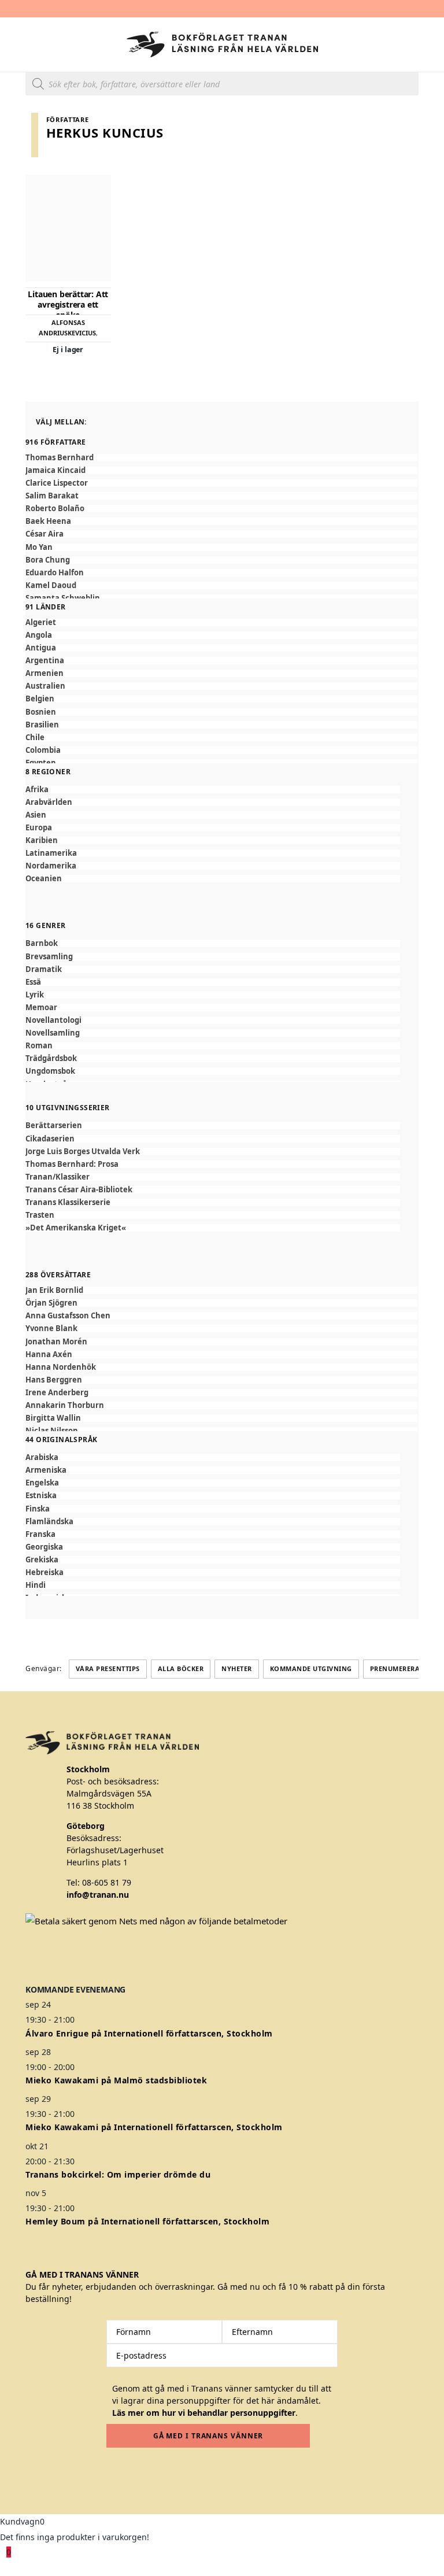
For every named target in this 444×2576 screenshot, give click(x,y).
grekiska (42, 1560)
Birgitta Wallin (53, 1418)
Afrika (37, 790)
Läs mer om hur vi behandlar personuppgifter (204, 2413)
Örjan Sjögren (51, 1303)
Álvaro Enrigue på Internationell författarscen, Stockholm (149, 2033)
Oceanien (44, 879)
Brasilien (42, 725)
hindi (36, 1585)
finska (38, 1509)
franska (40, 1534)
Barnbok (42, 943)
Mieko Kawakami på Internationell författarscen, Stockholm (154, 2127)
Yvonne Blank (51, 1328)
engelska (42, 1483)
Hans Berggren (54, 1380)
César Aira (45, 534)
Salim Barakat (52, 496)
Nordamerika (51, 866)
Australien (45, 686)
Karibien (42, 840)
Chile (35, 738)
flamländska (49, 1522)
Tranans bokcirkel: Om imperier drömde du (118, 2174)
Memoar (41, 1008)
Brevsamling (49, 957)
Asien (36, 815)
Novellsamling (53, 1033)
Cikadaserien (50, 1139)
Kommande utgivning (311, 1668)
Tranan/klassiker (58, 1177)
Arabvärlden (49, 802)
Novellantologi (53, 1020)
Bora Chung (48, 560)
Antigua (41, 648)
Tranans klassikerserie (68, 1202)
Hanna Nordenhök (61, 1367)
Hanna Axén (49, 1354)
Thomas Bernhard (60, 458)
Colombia (43, 750)
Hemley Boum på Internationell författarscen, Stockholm (147, 2221)
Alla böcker (181, 1668)
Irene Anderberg (57, 1393)
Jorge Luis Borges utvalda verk (83, 1152)
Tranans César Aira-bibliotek (79, 1190)
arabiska (42, 1457)
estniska (41, 1496)
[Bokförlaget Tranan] (222, 45)
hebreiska (45, 1572)
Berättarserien (54, 1126)
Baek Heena (48, 521)
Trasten (40, 1215)
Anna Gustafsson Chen (68, 1316)
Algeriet (41, 622)
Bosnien (41, 712)
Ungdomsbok (50, 1071)
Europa (39, 828)
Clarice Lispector (57, 483)
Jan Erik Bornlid (54, 1290)
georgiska (44, 1547)
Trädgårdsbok (51, 1058)
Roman (39, 1046)
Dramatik (44, 969)
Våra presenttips (108, 1668)
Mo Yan (39, 547)
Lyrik (35, 995)
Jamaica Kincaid (55, 470)
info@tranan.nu (98, 1895)
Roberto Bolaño (55, 509)
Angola (39, 635)
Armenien (45, 673)
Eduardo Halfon (55, 573)
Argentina (45, 661)
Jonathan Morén (56, 1342)
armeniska (46, 1470)
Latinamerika (51, 853)
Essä (33, 982)
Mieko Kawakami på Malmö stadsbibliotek (116, 2080)
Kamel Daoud (51, 585)
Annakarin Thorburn (65, 1405)
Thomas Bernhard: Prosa (72, 1164)
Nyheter (237, 1668)
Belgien (40, 699)
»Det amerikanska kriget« (76, 1228)
